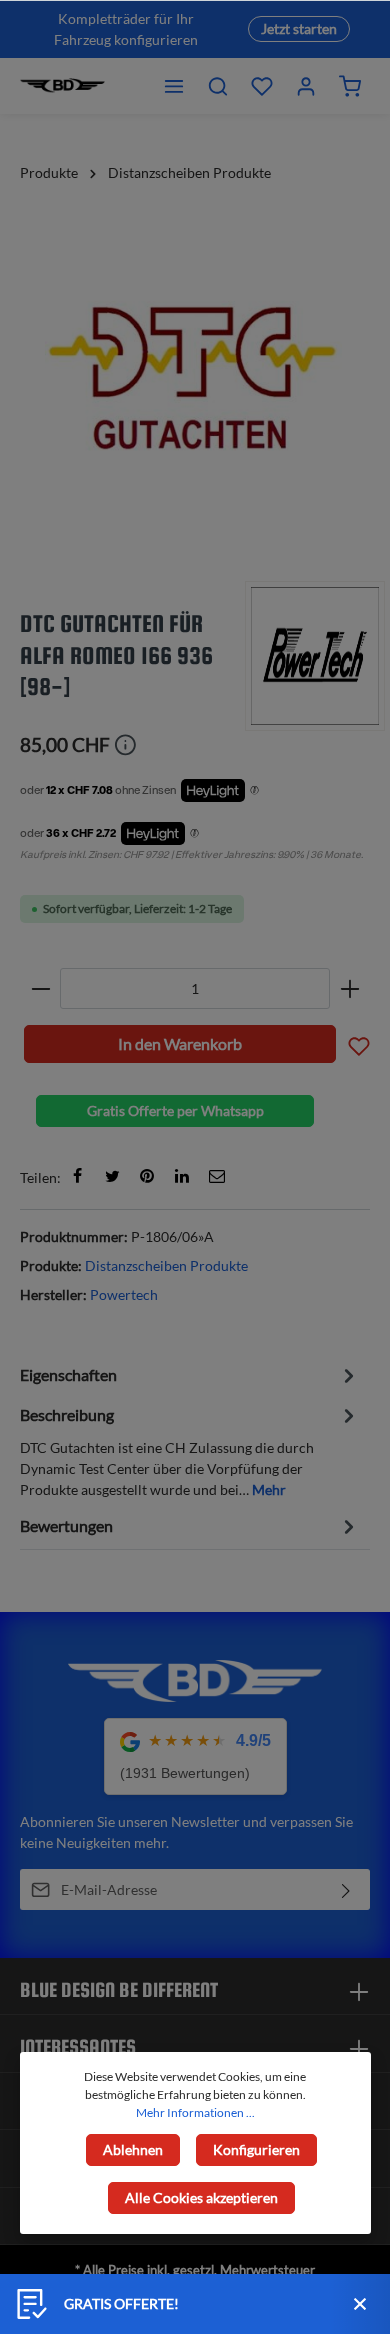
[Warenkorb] (350, 86)
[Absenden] (346, 1889)
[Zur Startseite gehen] (62, 86)
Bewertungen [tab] (66, 1525)
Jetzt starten (299, 28)
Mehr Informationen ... (195, 2112)
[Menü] (174, 86)
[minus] (40, 988)
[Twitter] (112, 1176)
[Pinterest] (147, 1176)
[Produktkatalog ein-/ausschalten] (359, 1044)
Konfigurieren (256, 2149)
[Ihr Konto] (306, 86)
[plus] (349, 988)
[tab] (190, 1373)
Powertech (124, 1294)
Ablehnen (133, 2149)
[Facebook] (77, 1176)
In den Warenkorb (180, 1043)
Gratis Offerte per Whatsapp (175, 1110)
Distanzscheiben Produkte (166, 1265)
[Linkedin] (182, 1176)
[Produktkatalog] (262, 86)
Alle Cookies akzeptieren (201, 2197)
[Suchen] (218, 86)
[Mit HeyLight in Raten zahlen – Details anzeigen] (254, 791)
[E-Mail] (217, 1176)
